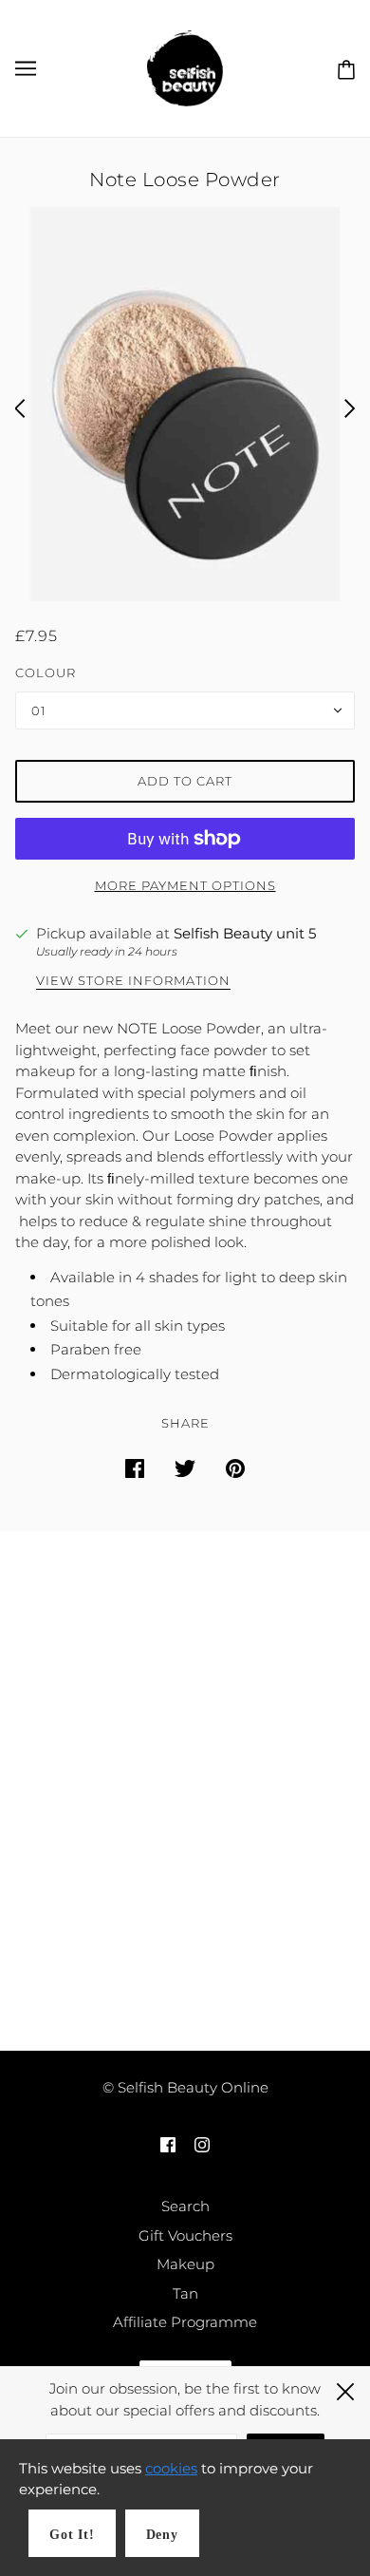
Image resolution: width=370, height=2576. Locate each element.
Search (185, 2206)
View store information (133, 981)
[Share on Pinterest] (235, 1468)
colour (46, 672)
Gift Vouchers (185, 2235)
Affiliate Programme (185, 2322)
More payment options (185, 885)
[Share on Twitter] (185, 1468)
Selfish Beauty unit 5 (245, 933)
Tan (185, 2293)
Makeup (185, 2264)
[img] (168, 2144)
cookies (171, 2468)
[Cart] (342, 67)
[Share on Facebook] (135, 1468)
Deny (162, 2535)
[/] (185, 67)
